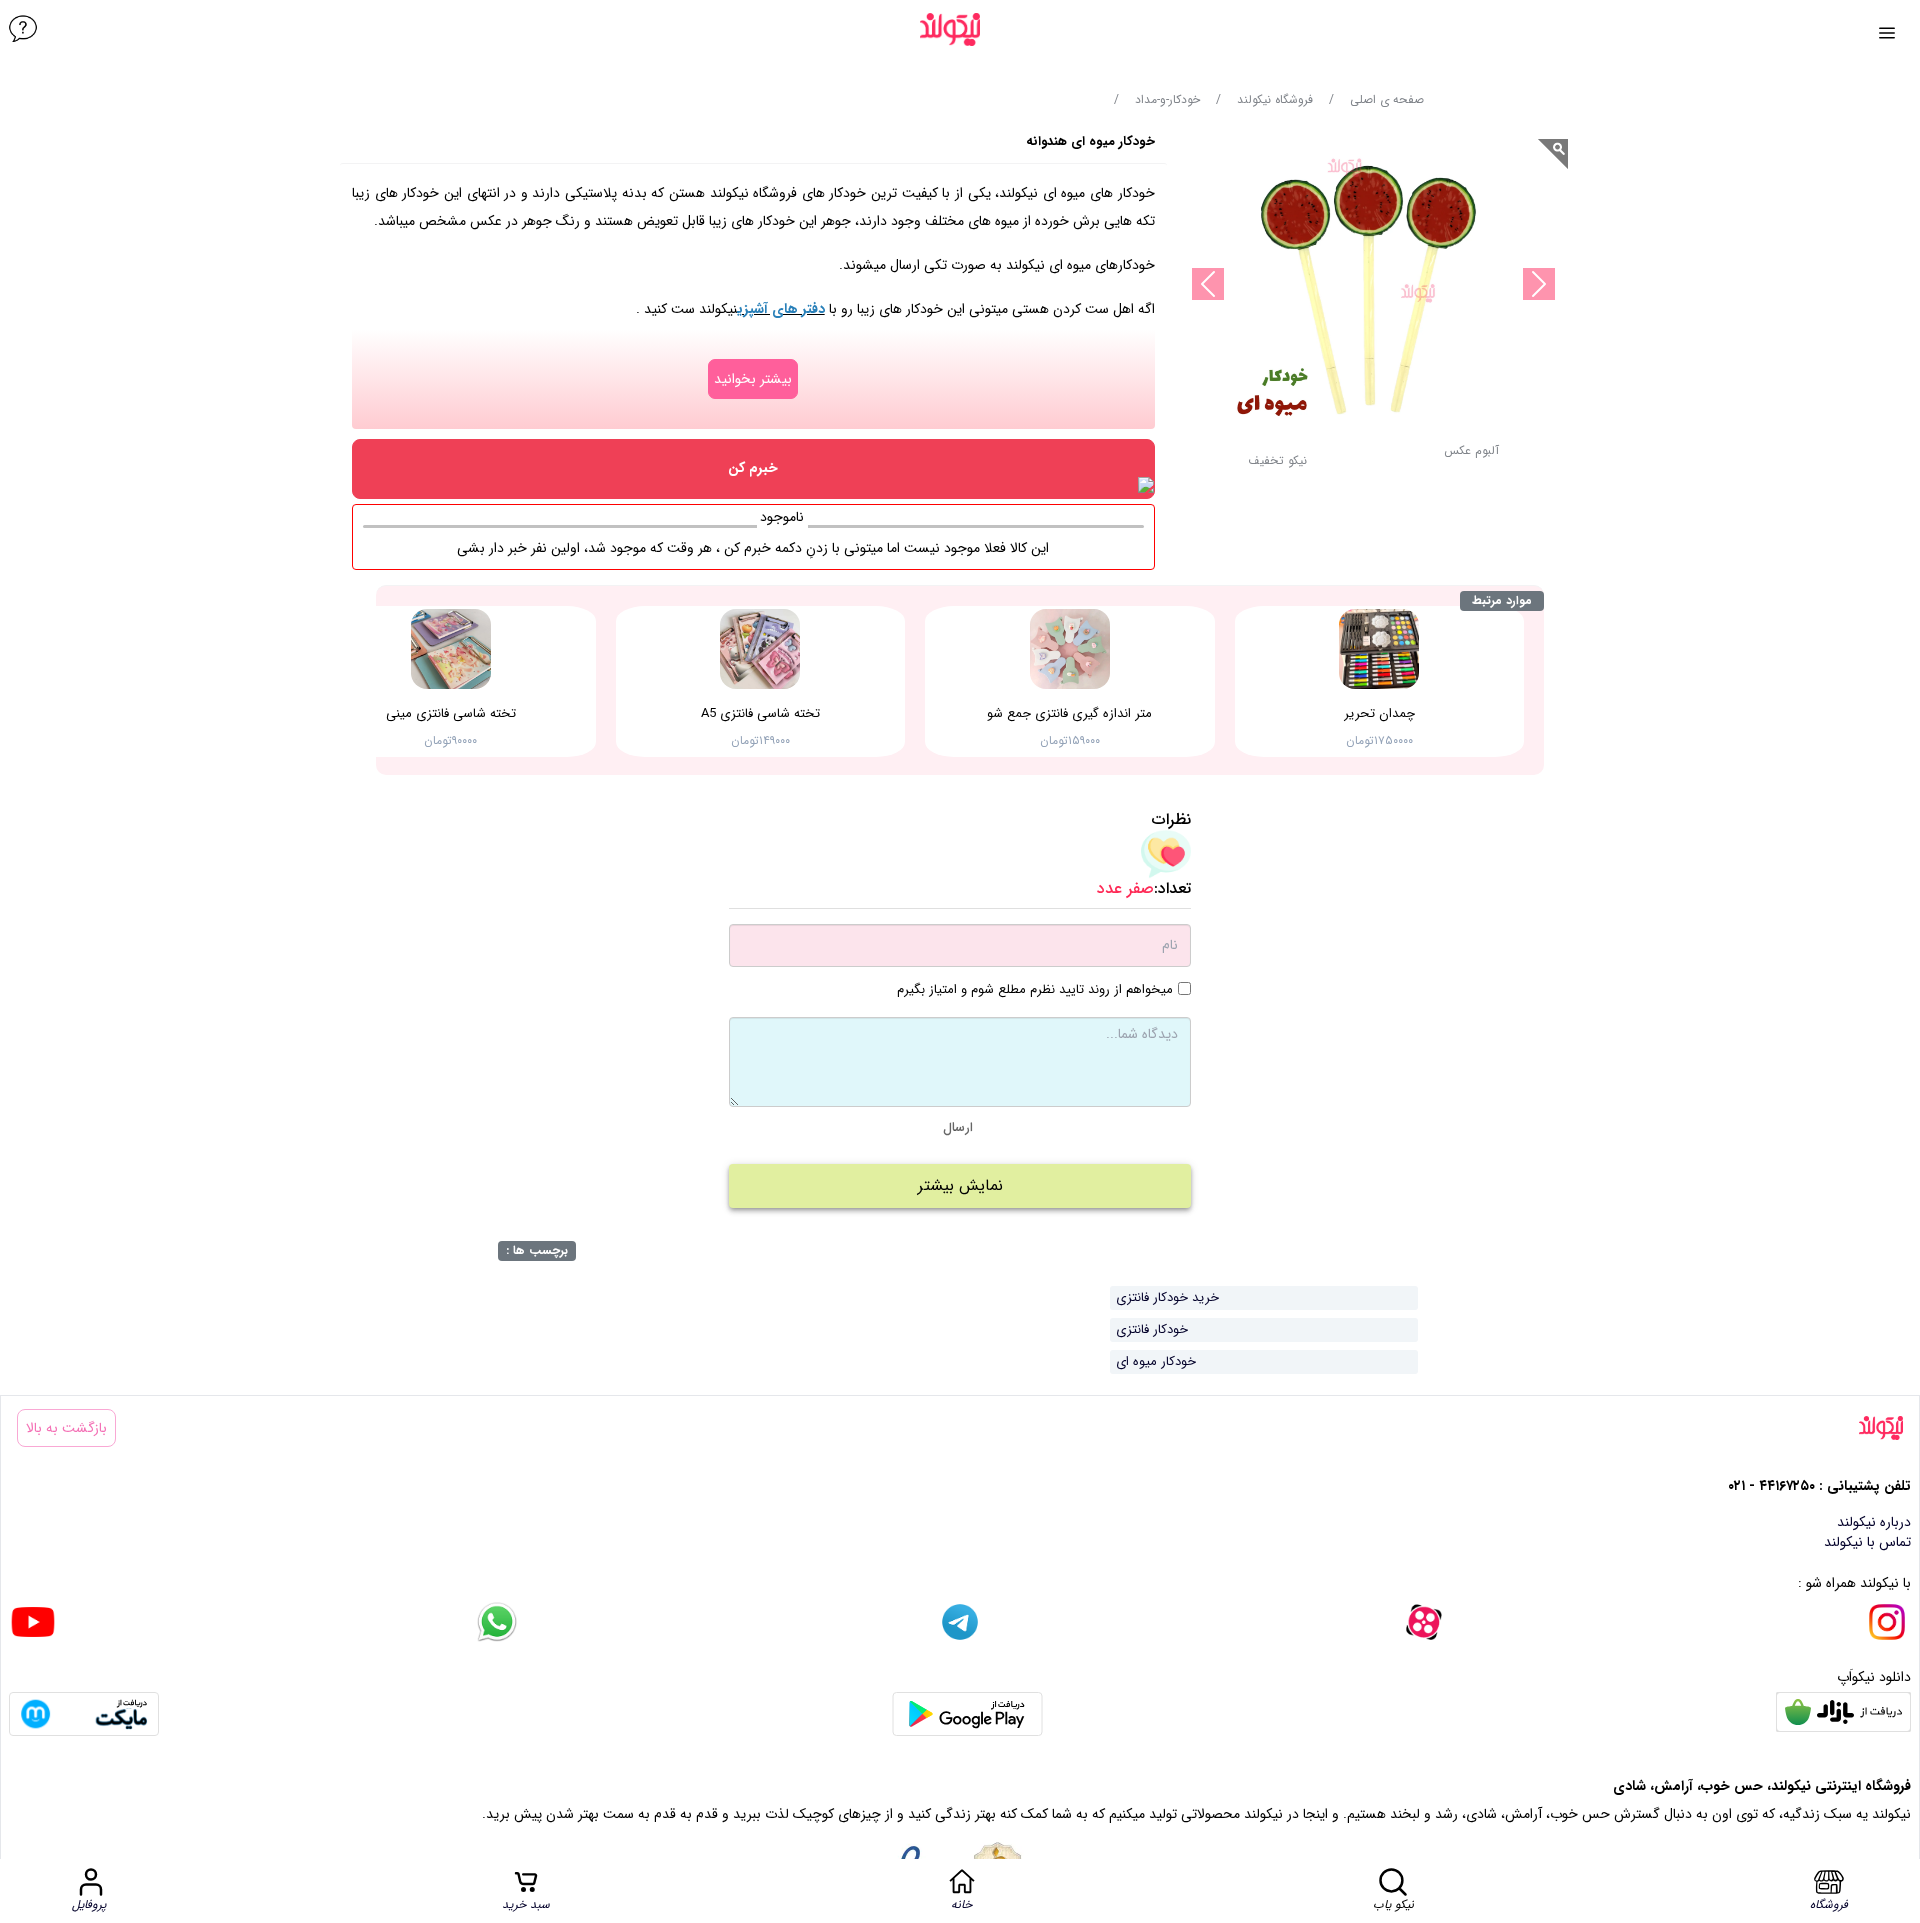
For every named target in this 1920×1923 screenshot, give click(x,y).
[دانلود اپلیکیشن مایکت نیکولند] (84, 1714)
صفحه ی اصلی (1387, 100)
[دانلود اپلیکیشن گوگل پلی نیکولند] (967, 1714)
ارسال (958, 1127)
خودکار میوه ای (1156, 1361)
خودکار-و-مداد (1167, 100)
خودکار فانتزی (1152, 1329)
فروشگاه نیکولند (1275, 100)
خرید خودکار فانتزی (1167, 1297)
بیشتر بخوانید (753, 379)
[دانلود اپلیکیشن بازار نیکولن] (1843, 1714)
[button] (1277, 466)
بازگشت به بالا (66, 1428)
